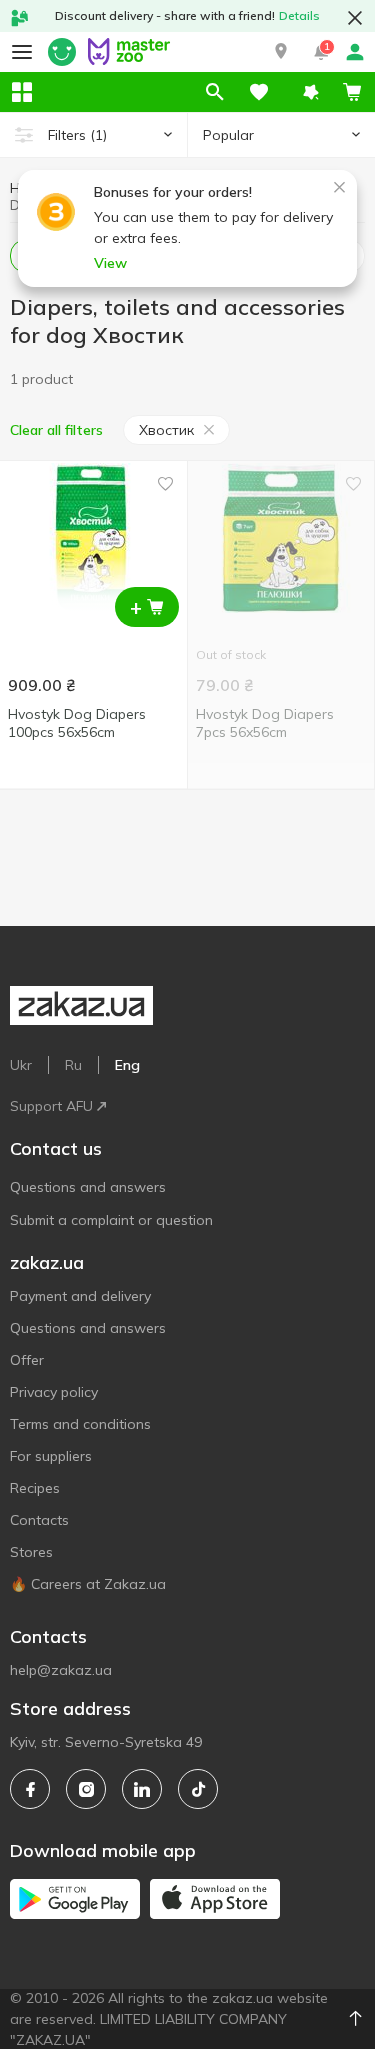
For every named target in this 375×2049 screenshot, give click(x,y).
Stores (31, 1552)
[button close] (355, 18)
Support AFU (51, 1106)
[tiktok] (198, 1789)
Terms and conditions (80, 1424)
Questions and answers (88, 1187)
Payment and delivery (80, 1296)
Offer (27, 1360)
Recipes (35, 1488)
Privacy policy (54, 1392)
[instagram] (86, 1789)
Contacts (39, 1520)
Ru (73, 1065)
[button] (281, 52)
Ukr (21, 1065)
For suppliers (51, 1456)
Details (299, 15)
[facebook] (30, 1789)
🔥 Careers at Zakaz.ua (88, 1584)
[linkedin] (142, 1789)
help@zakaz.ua (61, 1670)
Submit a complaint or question (111, 1220)
